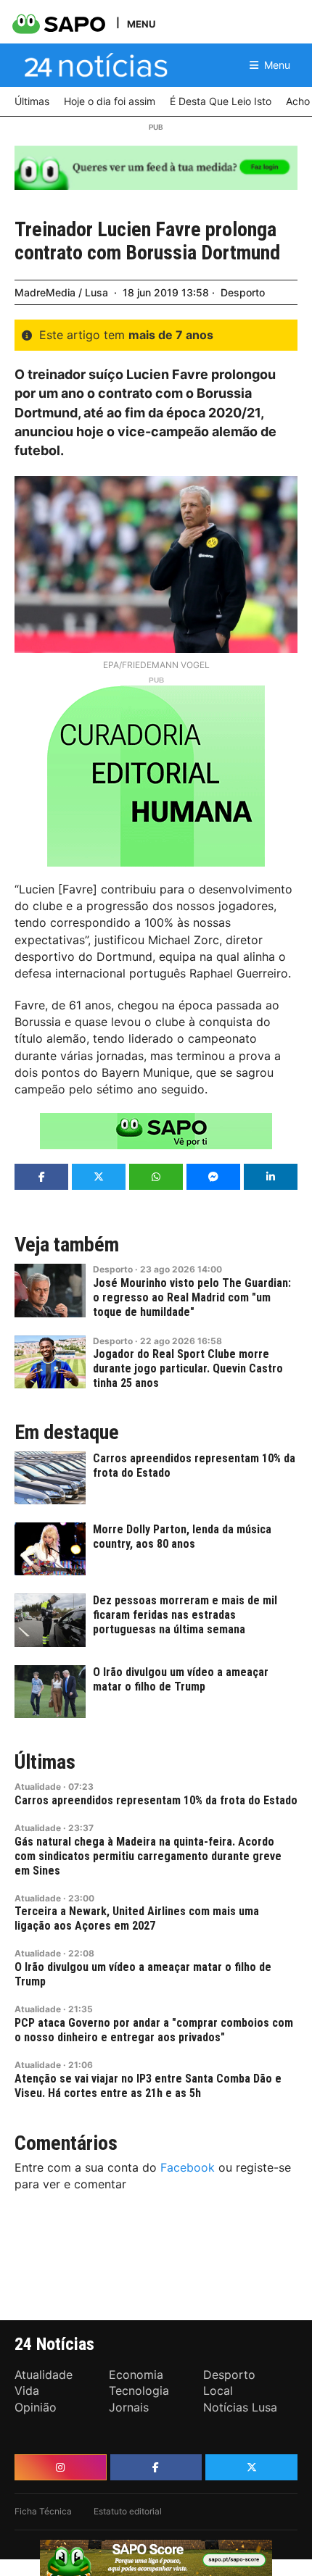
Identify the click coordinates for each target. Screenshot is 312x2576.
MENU (141, 24)
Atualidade (38, 1787)
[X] (251, 2467)
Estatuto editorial (128, 2511)
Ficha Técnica (43, 2511)
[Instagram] (61, 2467)
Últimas (45, 1762)
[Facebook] (156, 2467)
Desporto (243, 292)
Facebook (188, 2167)
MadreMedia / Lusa (61, 292)
